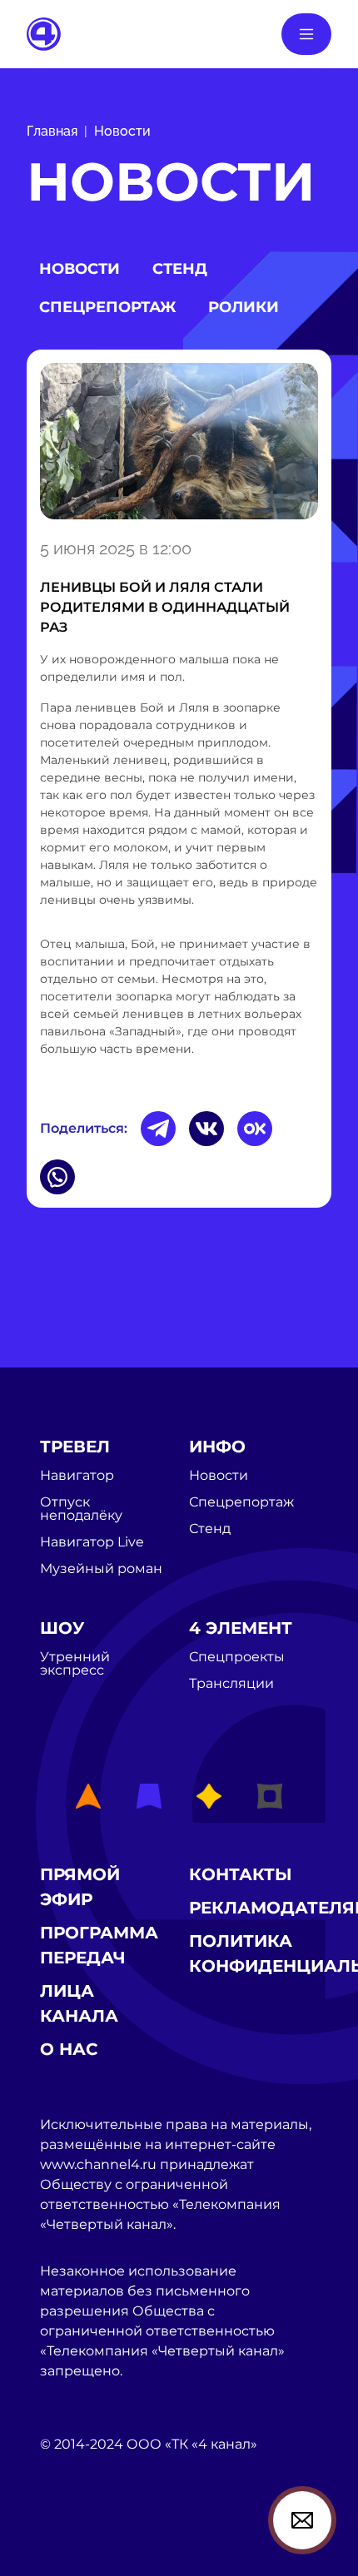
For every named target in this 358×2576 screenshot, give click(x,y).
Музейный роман (101, 1569)
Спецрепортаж (107, 307)
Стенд (180, 269)
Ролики (244, 307)
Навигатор (77, 1476)
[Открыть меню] (306, 34)
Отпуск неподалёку (81, 1509)
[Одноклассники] (255, 1129)
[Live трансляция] (77, 2538)
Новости (122, 131)
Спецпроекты (237, 1657)
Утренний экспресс (75, 1664)
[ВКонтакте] (206, 1129)
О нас (69, 2049)
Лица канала (79, 2003)
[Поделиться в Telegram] (158, 1129)
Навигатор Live (92, 1542)
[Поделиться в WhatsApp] (57, 1177)
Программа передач (99, 1945)
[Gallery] (179, 441)
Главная (52, 131)
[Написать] (302, 2520)
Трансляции (231, 1684)
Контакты (241, 1874)
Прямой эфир (80, 1887)
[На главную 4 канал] (44, 33)
